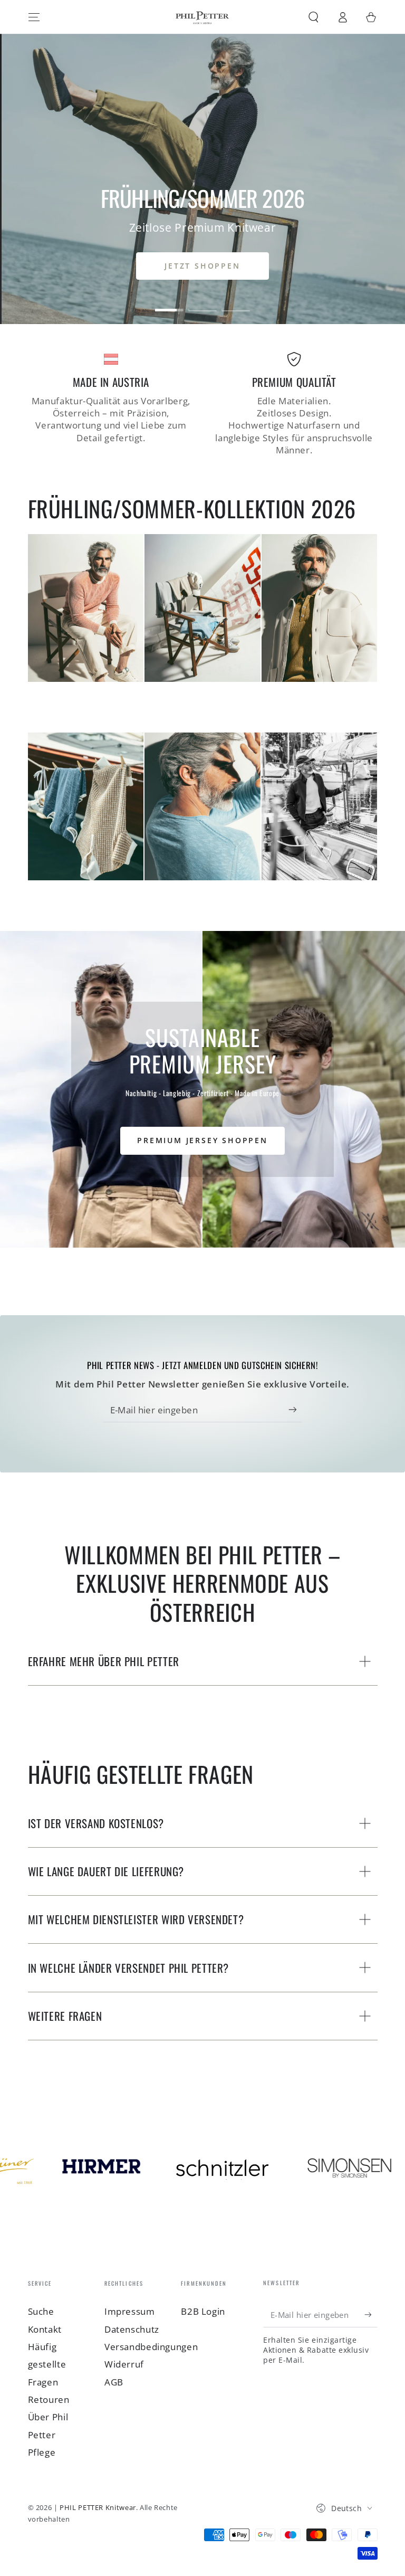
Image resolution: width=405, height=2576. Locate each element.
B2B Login (203, 2311)
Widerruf (124, 2364)
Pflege (42, 2452)
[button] (314, 17)
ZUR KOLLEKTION (202, 266)
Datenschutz (132, 2329)
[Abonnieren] (295, 1410)
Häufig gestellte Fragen (47, 2364)
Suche (41, 2311)
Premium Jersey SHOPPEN (202, 1140)
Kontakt (45, 2329)
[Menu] (34, 17)
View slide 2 (203, 302)
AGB (114, 2382)
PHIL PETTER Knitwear (98, 2508)
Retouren (49, 2399)
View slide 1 (170, 302)
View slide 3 (236, 302)
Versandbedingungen (151, 2347)
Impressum (130, 2311)
